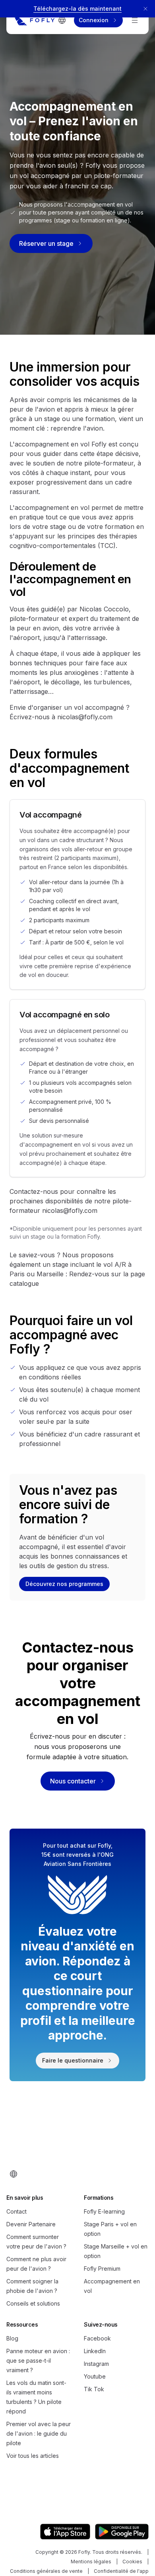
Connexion (94, 20)
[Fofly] (34, 20)
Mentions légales (91, 2562)
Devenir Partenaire (31, 2224)
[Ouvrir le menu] (135, 20)
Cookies (132, 2562)
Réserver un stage (46, 243)
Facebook (97, 2338)
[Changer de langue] (62, 20)
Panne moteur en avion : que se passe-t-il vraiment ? (38, 2361)
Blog (12, 2338)
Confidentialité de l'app (121, 2571)
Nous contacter (73, 1781)
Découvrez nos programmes (64, 1584)
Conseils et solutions (33, 2303)
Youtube (95, 2376)
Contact (16, 2211)
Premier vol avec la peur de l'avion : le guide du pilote (39, 2433)
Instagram (96, 2364)
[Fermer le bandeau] (145, 9)
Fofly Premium (102, 2269)
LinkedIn (95, 2351)
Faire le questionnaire (73, 2060)
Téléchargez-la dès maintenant (77, 9)
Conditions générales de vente (46, 2571)
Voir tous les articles (33, 2456)
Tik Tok (94, 2389)
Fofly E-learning (104, 2211)
